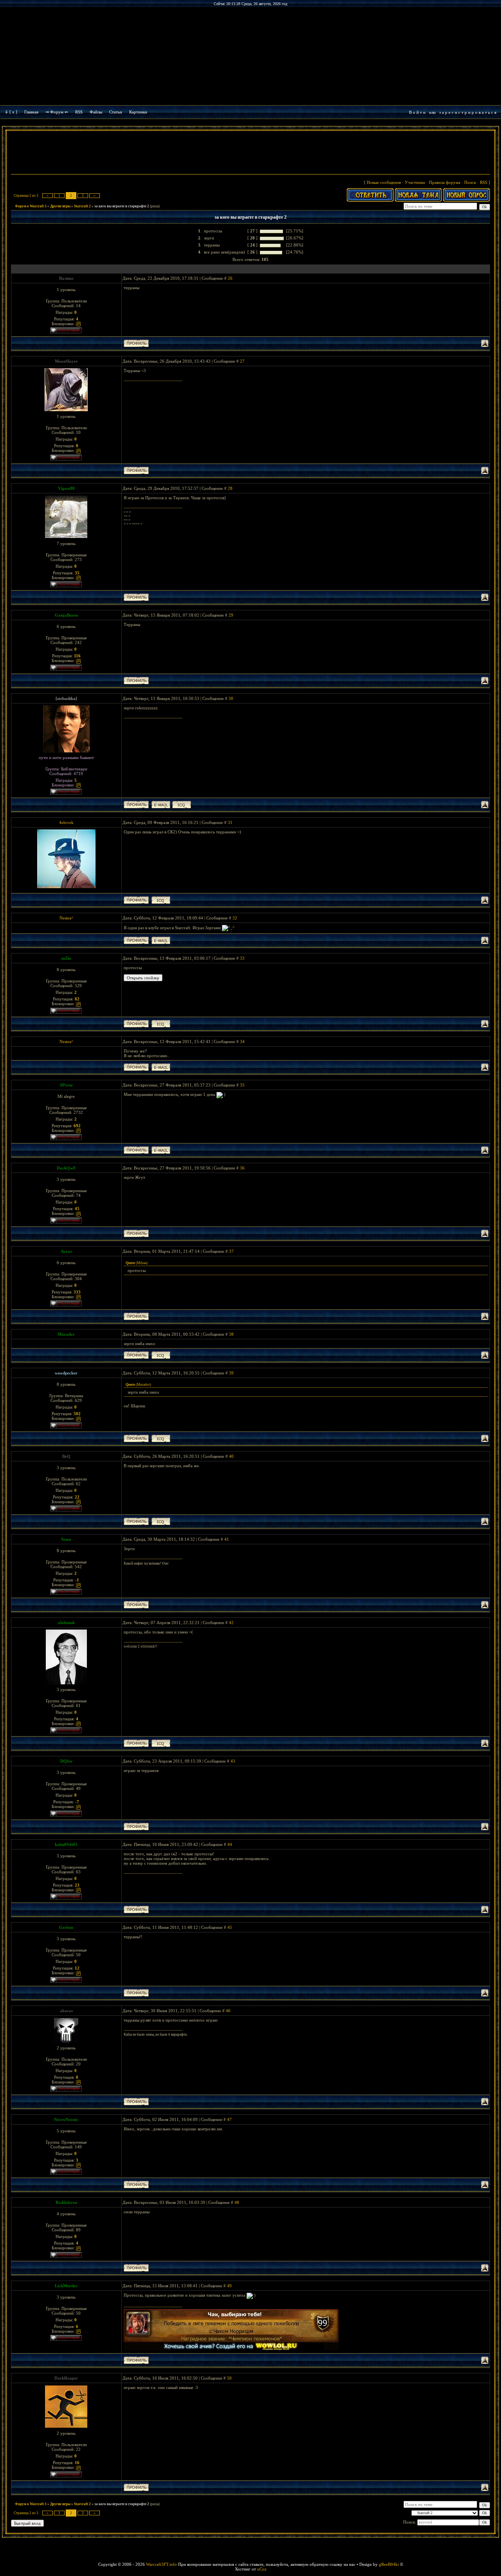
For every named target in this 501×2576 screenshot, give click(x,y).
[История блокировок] (78, 324)
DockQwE (66, 1168)
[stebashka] (66, 698)
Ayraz (66, 1251)
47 (229, 2119)
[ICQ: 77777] (161, 1743)
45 (230, 1927)
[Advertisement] (250, 153)
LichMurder (66, 2286)
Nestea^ (66, 918)
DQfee (66, 1761)
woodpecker (66, 1373)
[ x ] (13, 112)
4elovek (66, 822)
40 (231, 1456)
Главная (31, 112)
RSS (79, 112)
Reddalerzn (66, 2202)
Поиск (470, 182)
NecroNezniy (66, 2119)
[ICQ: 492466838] (161, 1355)
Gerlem (66, 1927)
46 (228, 2011)
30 (231, 698)
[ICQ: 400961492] (161, 900)
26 (230, 278)
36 (242, 1168)
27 (242, 361)
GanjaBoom (66, 615)
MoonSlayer (66, 361)
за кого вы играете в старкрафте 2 (122, 206)
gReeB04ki (389, 2564)
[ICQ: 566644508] (161, 1438)
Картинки (138, 112)
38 (231, 1334)
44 (230, 1844)
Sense (66, 1539)
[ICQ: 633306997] (182, 805)
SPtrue (66, 1085)
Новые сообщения (384, 182)
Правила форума (445, 182)
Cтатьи (116, 112)
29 (231, 615)
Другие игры (60, 206)
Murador (66, 1334)
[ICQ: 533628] (161, 1521)
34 (242, 1042)
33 (242, 958)
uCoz (262, 2569)
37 (231, 1251)
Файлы (96, 112)
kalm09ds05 (66, 1844)
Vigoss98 (66, 488)
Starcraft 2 (82, 206)
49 (229, 2286)
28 (230, 488)
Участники (415, 182)
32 (235, 918)
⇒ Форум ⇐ (57, 112)
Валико (66, 278)
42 (231, 1623)
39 (231, 1373)
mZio (66, 958)
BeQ (66, 1456)
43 (233, 1761)
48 (237, 2202)
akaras (66, 2011)
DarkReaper (66, 2378)
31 (230, 822)
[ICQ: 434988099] (161, 1024)
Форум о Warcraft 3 (31, 206)
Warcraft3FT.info (161, 2564)
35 (242, 1085)
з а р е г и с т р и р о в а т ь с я (468, 112)
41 (227, 1539)
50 (229, 2378)
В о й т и (417, 112)
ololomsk (66, 1623)
